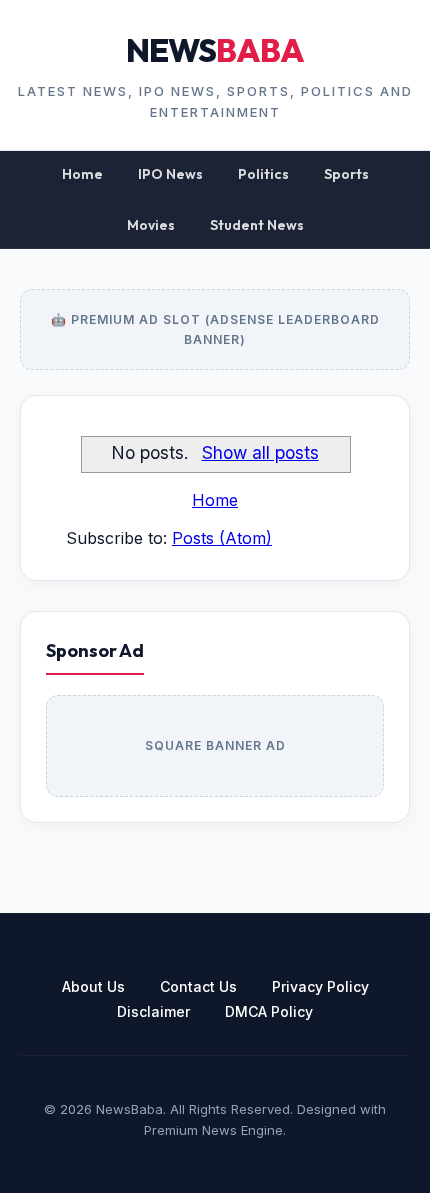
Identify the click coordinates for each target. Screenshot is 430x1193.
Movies (151, 225)
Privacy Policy (320, 986)
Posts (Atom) (222, 538)
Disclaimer (153, 1011)
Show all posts (260, 452)
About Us (93, 986)
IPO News (170, 174)
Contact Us (198, 986)
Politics (263, 174)
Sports (346, 174)
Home (82, 174)
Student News (257, 225)
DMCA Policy (269, 1011)
